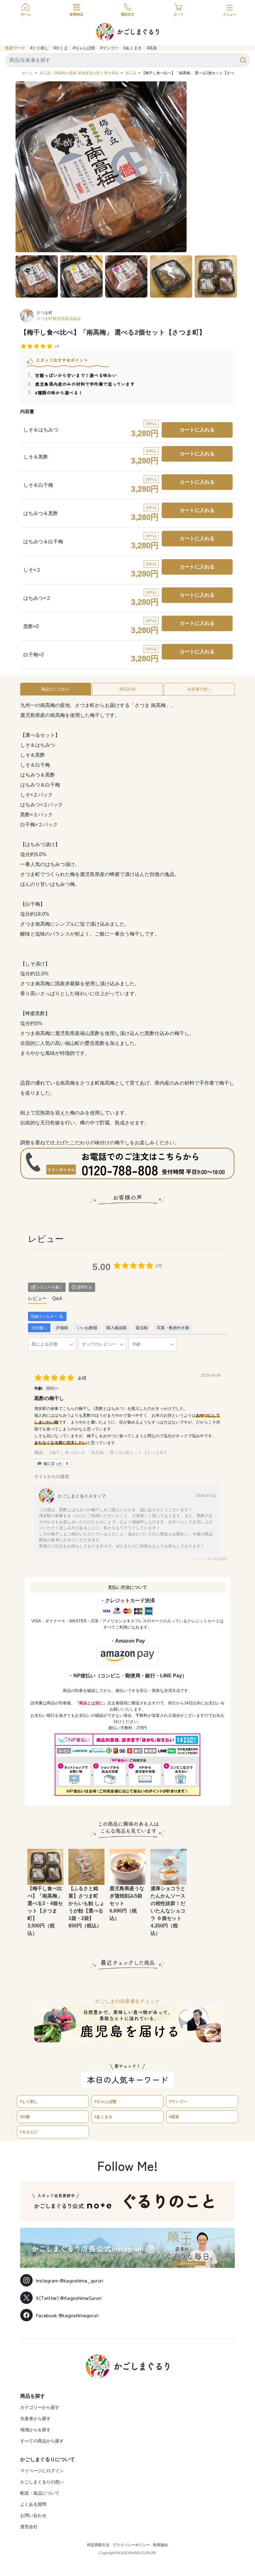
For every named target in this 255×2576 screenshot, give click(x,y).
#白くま (61, 48)
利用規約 (160, 2545)
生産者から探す (35, 2419)
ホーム (27, 73)
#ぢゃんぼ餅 (84, 48)
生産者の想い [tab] (199, 689)
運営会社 (29, 2527)
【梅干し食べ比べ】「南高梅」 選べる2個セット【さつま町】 (108, 1452)
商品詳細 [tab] (127, 689)
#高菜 (152, 48)
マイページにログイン (42, 2471)
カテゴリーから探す (40, 2407)
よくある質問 (33, 2504)
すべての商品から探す (42, 2441)
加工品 (131, 73)
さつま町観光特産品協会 (59, 319)
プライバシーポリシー (131, 2545)
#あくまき (133, 48)
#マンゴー (109, 48)
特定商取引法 (98, 2545)
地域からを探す (35, 2430)
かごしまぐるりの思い (42, 2482)
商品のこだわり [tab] (56, 689)
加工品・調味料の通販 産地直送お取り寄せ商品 (79, 73)
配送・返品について (40, 2493)
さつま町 (44, 313)
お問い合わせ (33, 2515)
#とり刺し (39, 48)
